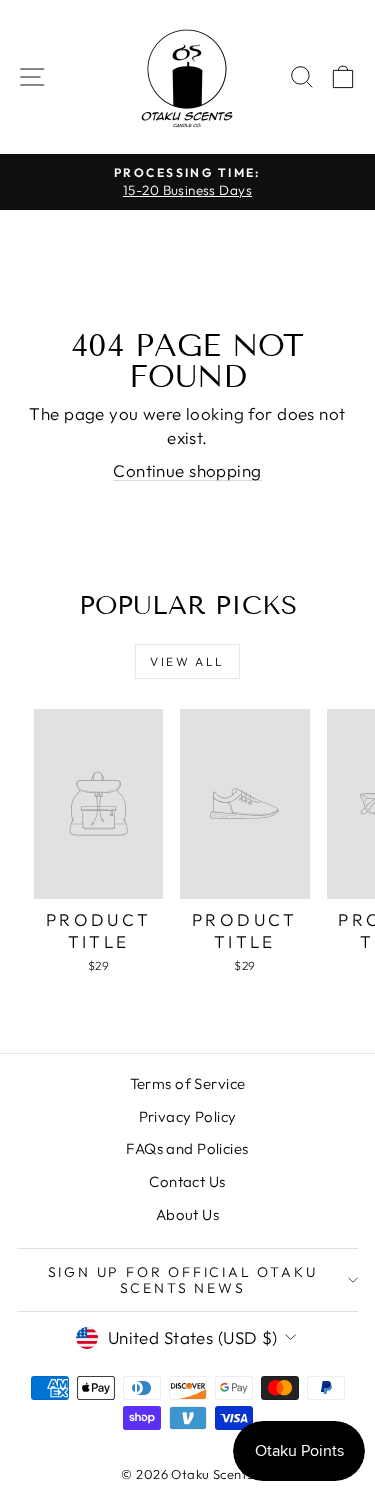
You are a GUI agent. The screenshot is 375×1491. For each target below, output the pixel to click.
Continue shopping (187, 470)
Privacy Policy (188, 1116)
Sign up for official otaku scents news (183, 1280)
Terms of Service (188, 1083)
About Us (187, 1214)
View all (187, 661)
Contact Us (187, 1181)
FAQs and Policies (187, 1148)
